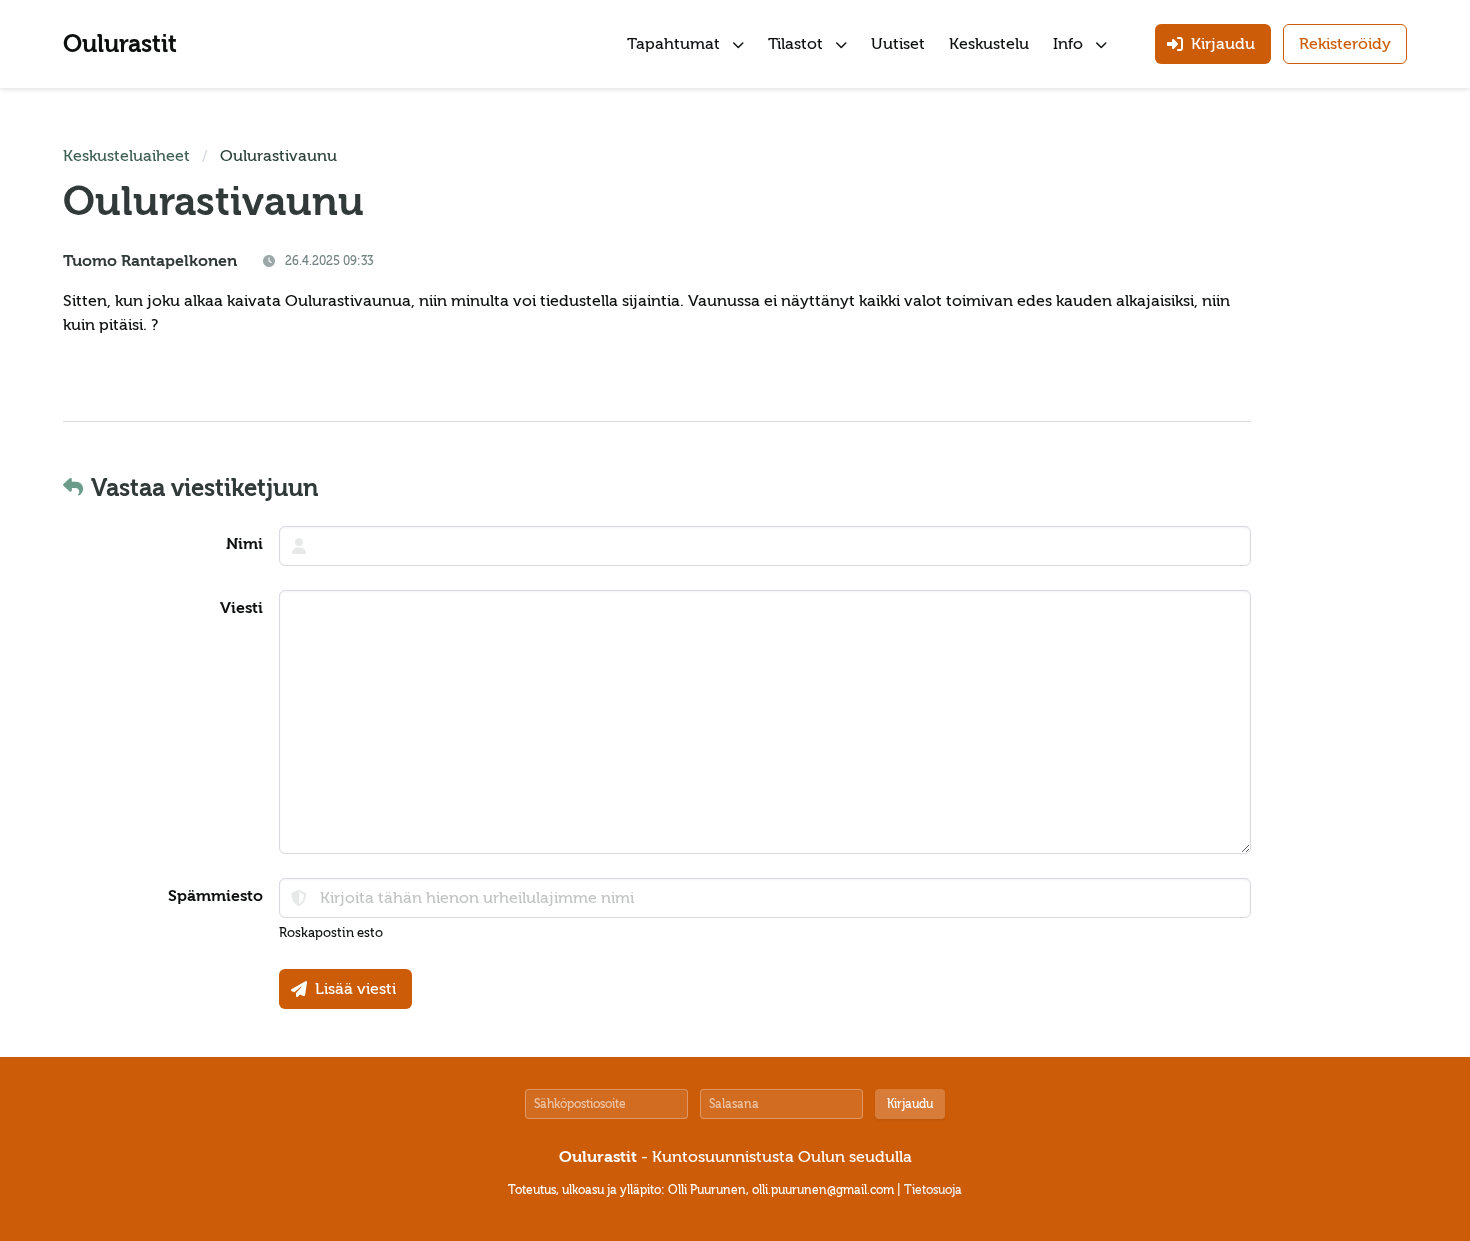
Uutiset (898, 44)
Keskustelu (989, 44)
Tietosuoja (933, 1190)
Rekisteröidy (1345, 44)
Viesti (241, 608)
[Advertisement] (1347, 444)
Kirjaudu (910, 1104)
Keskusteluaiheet (126, 156)
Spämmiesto (215, 896)
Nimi (244, 544)
